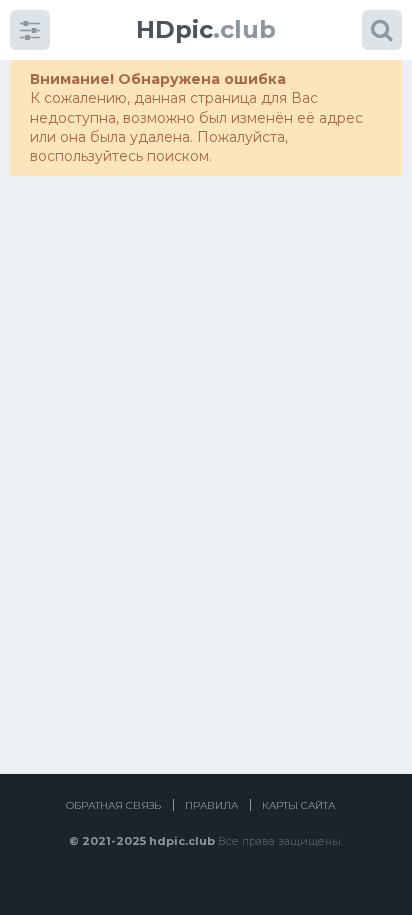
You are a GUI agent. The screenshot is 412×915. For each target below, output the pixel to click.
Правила (211, 805)
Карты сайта (298, 805)
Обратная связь (113, 805)
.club (206, 29)
